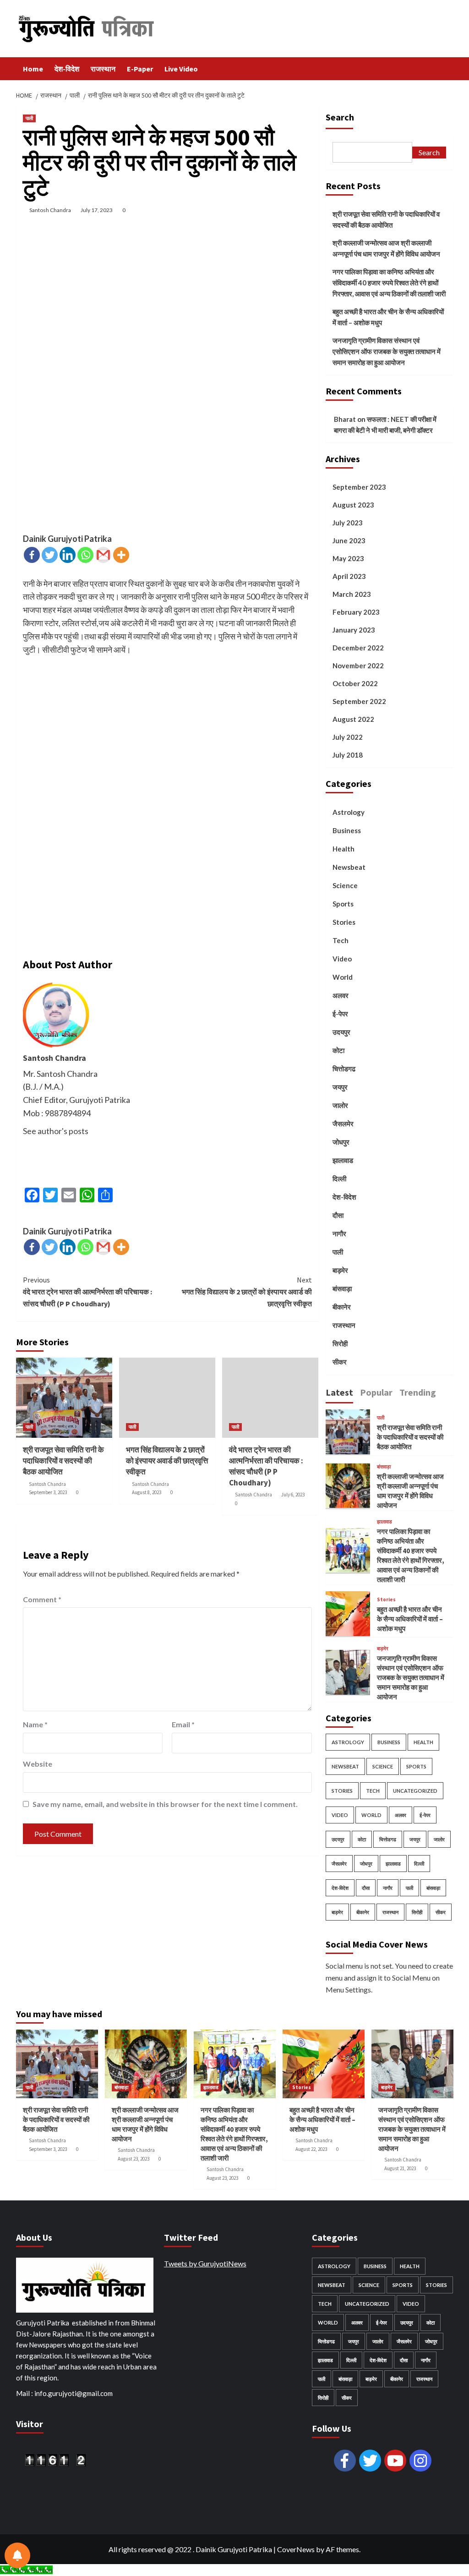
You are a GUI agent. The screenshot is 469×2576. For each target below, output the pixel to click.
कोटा (338, 1050)
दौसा (338, 1215)
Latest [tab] (339, 1392)
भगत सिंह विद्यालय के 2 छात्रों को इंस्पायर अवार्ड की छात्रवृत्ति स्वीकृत (247, 1291)
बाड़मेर (340, 1270)
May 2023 (348, 558)
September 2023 (359, 487)
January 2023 (354, 630)
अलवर (341, 995)
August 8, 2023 (147, 1492)
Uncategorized (415, 1791)
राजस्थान (103, 69)
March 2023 (352, 594)
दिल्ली (339, 1179)
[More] (121, 555)
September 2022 (359, 701)
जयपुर (340, 1087)
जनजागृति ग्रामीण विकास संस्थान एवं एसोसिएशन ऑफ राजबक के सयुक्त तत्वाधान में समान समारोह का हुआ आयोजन (387, 351)
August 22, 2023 (311, 2149)
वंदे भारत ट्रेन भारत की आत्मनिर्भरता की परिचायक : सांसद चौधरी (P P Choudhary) (87, 1291)
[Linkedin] (68, 555)
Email (183, 1724)
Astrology (349, 812)
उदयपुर (341, 1032)
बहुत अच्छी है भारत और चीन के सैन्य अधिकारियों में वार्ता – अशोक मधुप (388, 317)
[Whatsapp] (85, 555)
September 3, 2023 (48, 1492)
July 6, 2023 (293, 1495)
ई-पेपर (340, 1014)
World (343, 977)
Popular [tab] (376, 1392)
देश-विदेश (67, 69)
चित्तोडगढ (344, 1069)
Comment (42, 1599)
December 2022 (358, 648)
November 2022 (358, 666)
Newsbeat (349, 867)
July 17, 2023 (97, 210)
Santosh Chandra (50, 210)
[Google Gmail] (103, 555)
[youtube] (395, 2461)
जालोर (340, 1105)
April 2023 (349, 576)
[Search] (448, 68)
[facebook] (345, 2461)
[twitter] (370, 2461)
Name (35, 1724)
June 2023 (349, 540)
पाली (29, 118)
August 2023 (353, 505)
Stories (344, 922)
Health (344, 849)
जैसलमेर (343, 1124)
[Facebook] (32, 555)
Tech (341, 940)
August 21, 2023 (400, 2168)
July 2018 (348, 755)
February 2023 (356, 612)
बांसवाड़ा (342, 1288)
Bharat (345, 419)
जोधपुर (341, 1142)
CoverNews (296, 2549)
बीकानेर (342, 1307)
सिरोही (340, 1343)
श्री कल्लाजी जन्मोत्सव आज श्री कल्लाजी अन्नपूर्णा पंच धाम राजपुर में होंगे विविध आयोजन (386, 248)
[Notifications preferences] (17, 2555)
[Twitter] (50, 555)
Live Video (181, 69)
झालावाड (343, 1160)
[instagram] (420, 2461)
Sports (343, 904)
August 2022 (353, 719)
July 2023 (348, 523)
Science (345, 885)
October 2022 (355, 683)
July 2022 (348, 737)
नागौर (339, 1233)
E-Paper (140, 69)
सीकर (340, 1362)
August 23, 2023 (134, 2159)
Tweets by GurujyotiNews (205, 2263)
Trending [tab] (418, 1392)
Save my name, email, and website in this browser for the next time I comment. (165, 1804)
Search (340, 117)
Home (33, 69)
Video (342, 959)
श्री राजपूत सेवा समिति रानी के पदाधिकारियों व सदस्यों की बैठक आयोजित (63, 1461)
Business (347, 830)
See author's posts (56, 1131)
